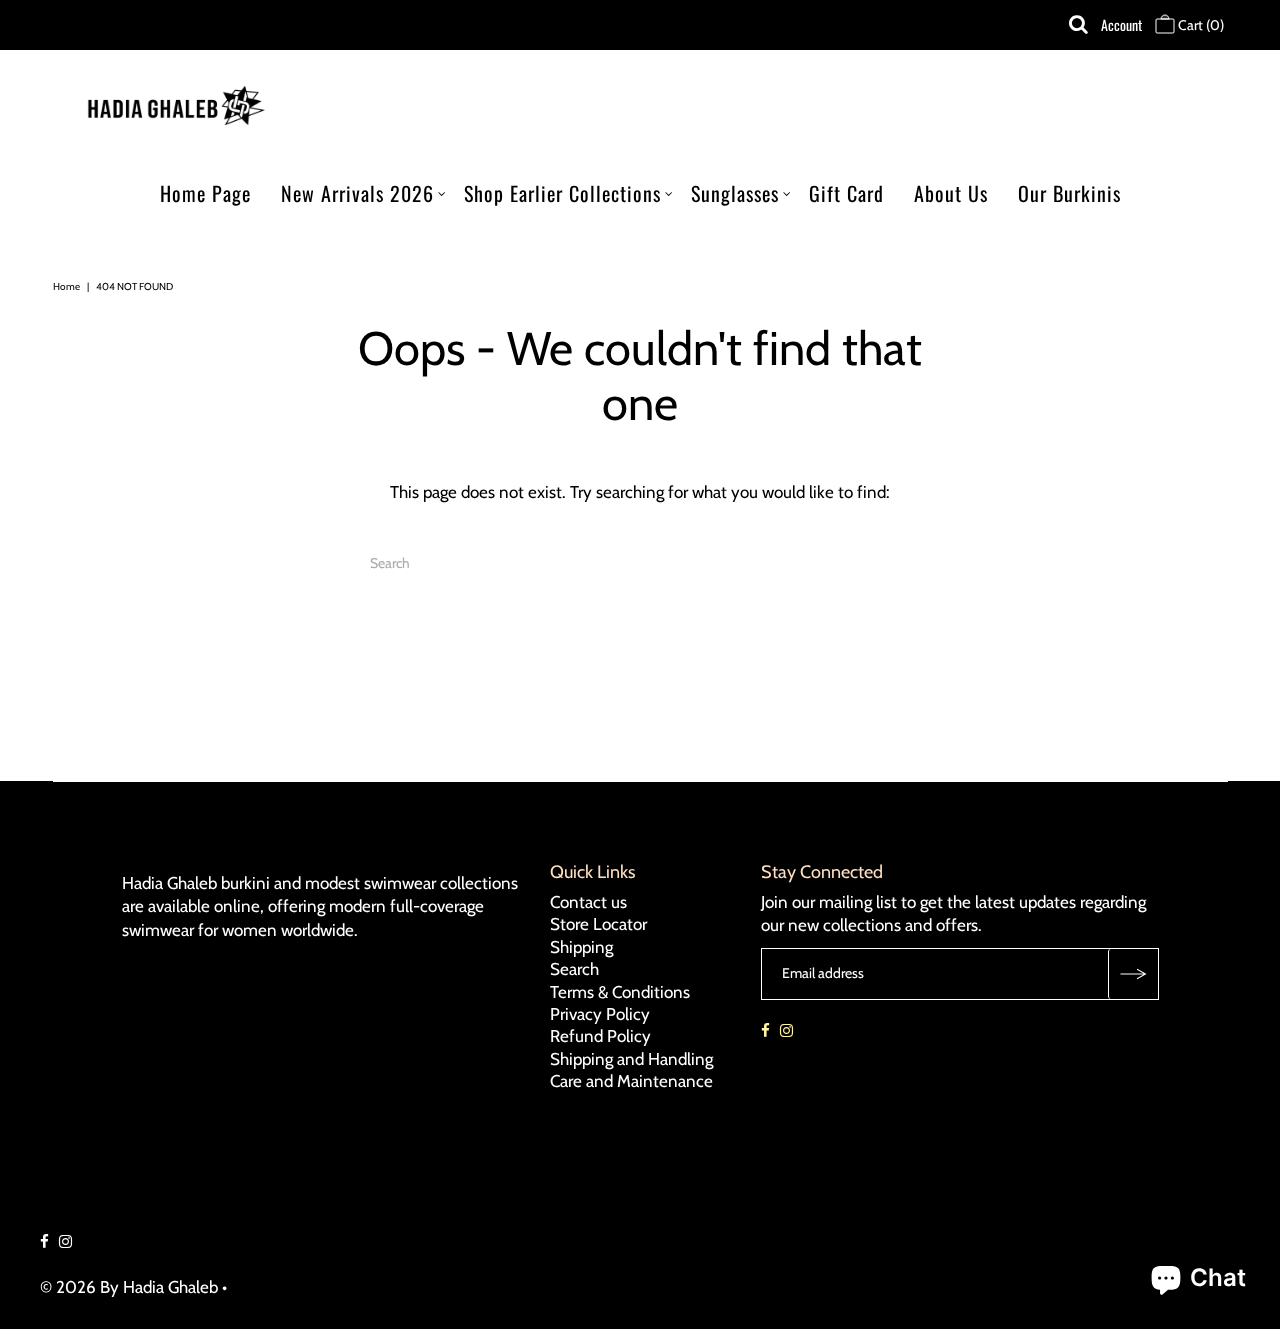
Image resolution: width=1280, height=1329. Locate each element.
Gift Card (846, 193)
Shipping (581, 947)
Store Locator (598, 924)
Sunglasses (735, 193)
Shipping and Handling (631, 1059)
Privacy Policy (600, 1014)
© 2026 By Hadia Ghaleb (129, 1287)
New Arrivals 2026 (357, 193)
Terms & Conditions (620, 992)
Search (574, 969)
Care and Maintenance (631, 1081)
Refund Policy (600, 1036)
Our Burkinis (1069, 193)
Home (66, 286)
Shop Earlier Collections (562, 193)
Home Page (205, 193)
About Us (951, 193)
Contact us (588, 902)
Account (1121, 24)
